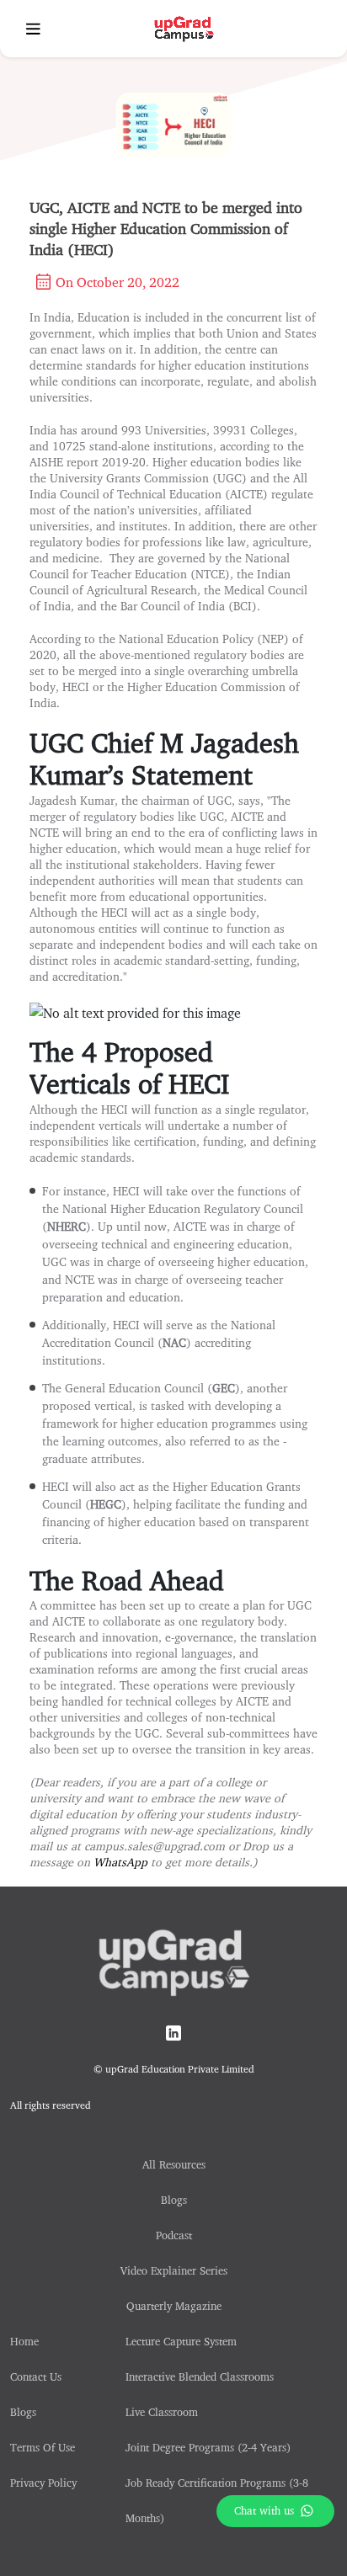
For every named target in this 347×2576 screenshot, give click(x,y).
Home (24, 2341)
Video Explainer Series (174, 2270)
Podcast (174, 2235)
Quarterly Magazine (174, 2306)
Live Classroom (162, 2412)
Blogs (23, 2412)
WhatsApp (120, 1862)
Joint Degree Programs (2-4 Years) (208, 2447)
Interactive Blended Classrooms (200, 2376)
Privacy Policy (43, 2483)
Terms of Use (43, 2447)
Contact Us (36, 2376)
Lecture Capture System (181, 2341)
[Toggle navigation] (33, 29)
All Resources (174, 2164)
